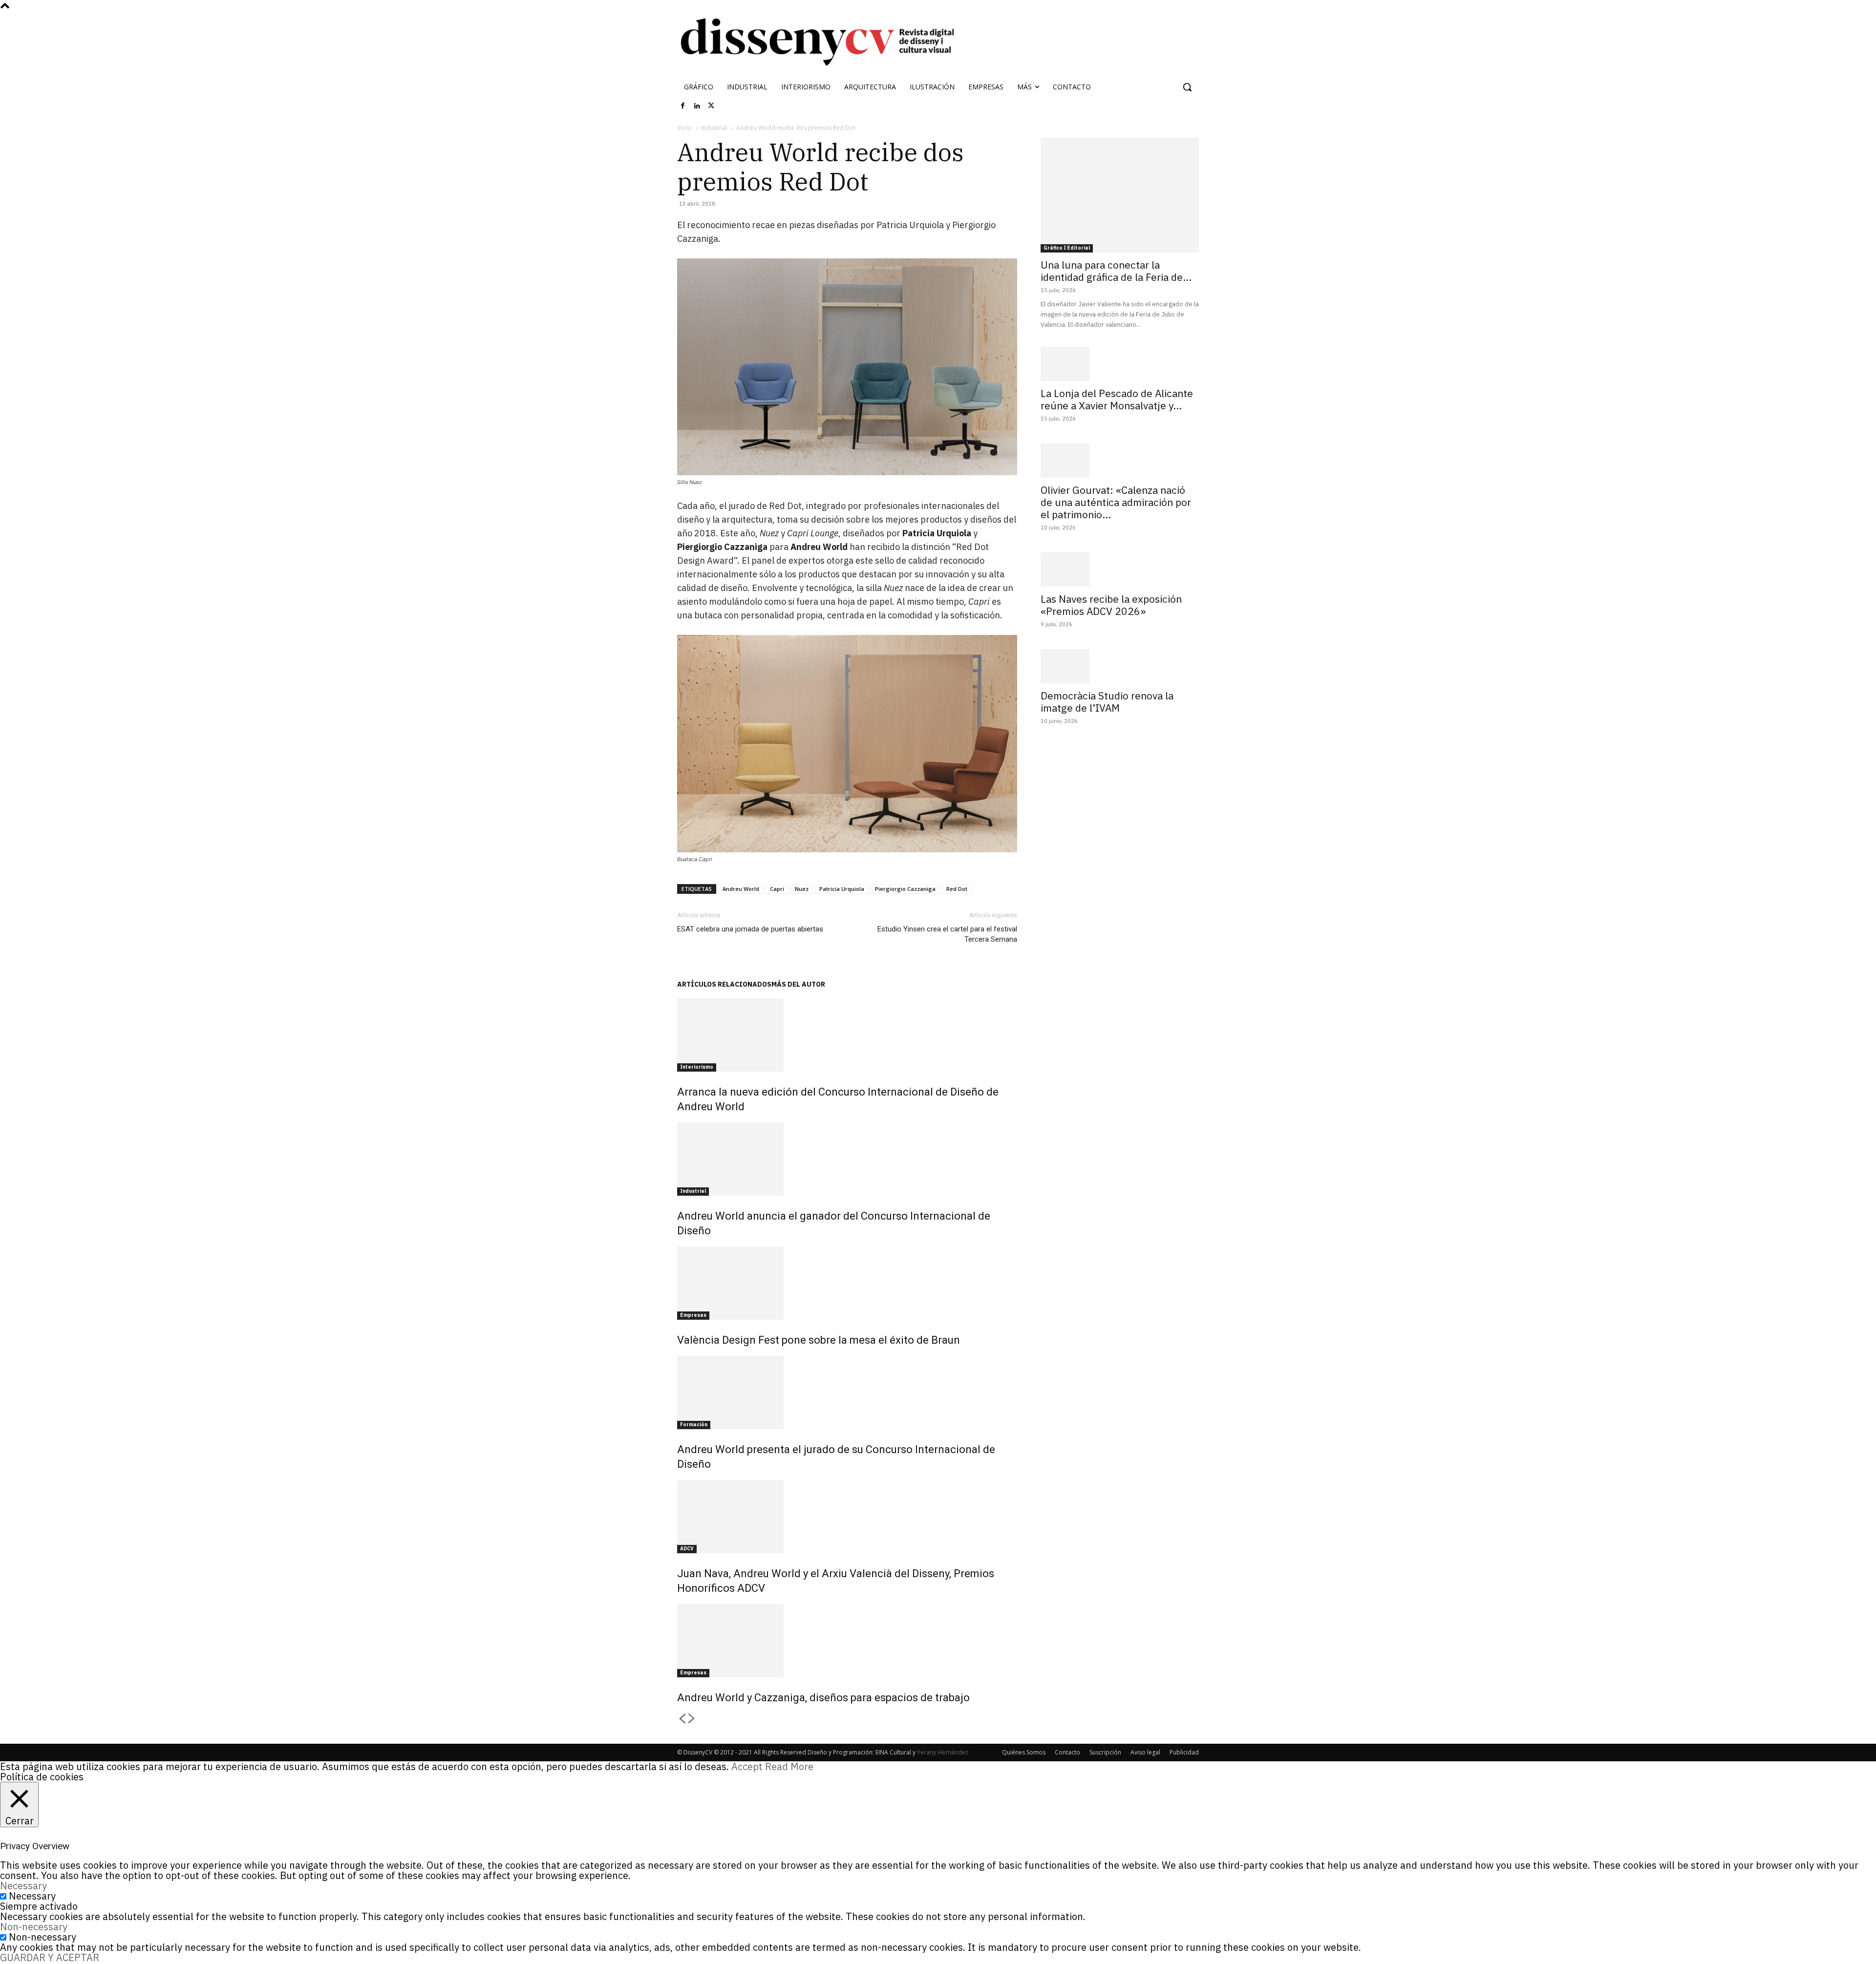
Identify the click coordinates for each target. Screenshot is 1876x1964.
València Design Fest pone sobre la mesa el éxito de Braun (819, 1340)
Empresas (693, 1315)
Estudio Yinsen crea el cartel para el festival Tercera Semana (947, 934)
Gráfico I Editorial (1067, 248)
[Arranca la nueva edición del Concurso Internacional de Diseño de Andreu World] (847, 1035)
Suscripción (1105, 1752)
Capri (777, 889)
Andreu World (741, 889)
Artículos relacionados (724, 984)
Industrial (714, 128)
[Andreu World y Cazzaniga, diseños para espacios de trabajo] (847, 1641)
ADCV (687, 1549)
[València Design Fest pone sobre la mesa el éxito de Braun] (847, 1283)
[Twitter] (711, 106)
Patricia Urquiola (842, 889)
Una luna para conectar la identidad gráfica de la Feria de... (1116, 271)
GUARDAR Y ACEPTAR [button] (50, 1957)
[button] (1187, 87)
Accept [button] (747, 1766)
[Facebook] (683, 106)
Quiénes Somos (1024, 1752)
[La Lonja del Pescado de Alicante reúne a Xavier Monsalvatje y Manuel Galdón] (1120, 364)
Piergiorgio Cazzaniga (905, 889)
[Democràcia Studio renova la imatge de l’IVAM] (1120, 666)
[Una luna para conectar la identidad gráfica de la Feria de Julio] (1120, 195)
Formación (694, 1425)
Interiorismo (697, 1067)
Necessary (32, 1896)
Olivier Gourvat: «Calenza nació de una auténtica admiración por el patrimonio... (1116, 502)
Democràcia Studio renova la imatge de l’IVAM (1107, 702)
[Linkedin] (697, 106)
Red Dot (957, 889)
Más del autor (798, 984)
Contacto (1067, 1752)
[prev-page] (682, 1719)
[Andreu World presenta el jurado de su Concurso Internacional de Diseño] (847, 1393)
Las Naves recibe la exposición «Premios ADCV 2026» (1111, 605)
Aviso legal (1145, 1752)
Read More (789, 1766)
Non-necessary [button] (34, 1927)
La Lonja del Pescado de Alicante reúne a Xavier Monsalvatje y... (1117, 399)
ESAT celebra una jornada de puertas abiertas (750, 929)
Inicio (684, 128)
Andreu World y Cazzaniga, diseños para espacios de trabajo (823, 1698)
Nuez (802, 889)
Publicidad (1184, 1752)
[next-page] (692, 1719)
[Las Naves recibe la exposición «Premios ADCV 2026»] (1120, 570)
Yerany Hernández (943, 1752)
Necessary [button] (23, 1886)
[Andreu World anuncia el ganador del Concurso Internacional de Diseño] (847, 1159)
